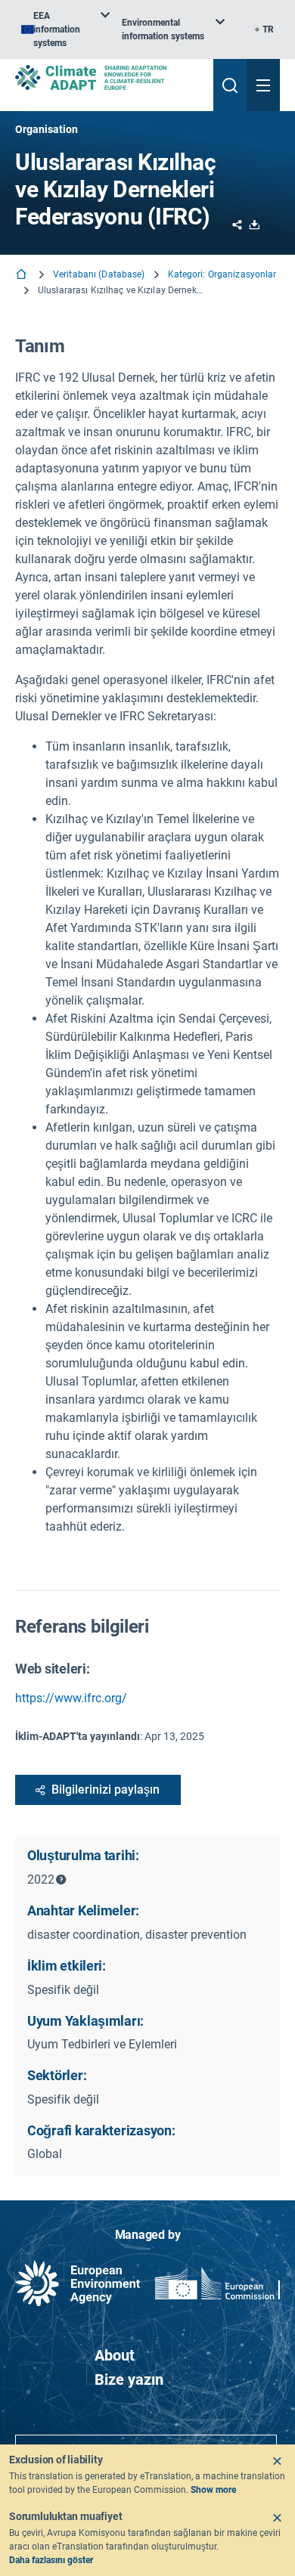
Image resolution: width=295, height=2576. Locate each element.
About (115, 2355)
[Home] (23, 276)
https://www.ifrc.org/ (71, 1698)
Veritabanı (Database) (99, 274)
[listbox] (65, 29)
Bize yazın (129, 2379)
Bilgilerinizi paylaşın (106, 1790)
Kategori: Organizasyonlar (222, 274)
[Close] (277, 2461)
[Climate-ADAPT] (108, 77)
